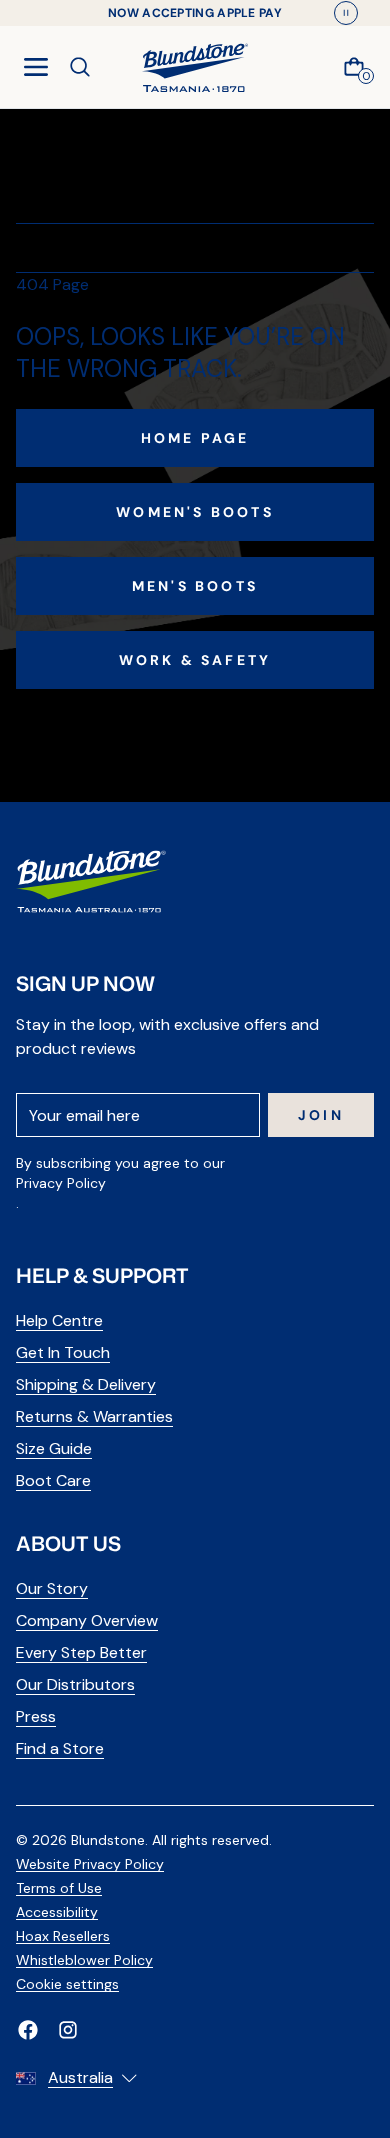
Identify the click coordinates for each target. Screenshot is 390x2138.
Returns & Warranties (94, 1416)
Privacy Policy (61, 1183)
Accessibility (57, 1912)
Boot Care (53, 1480)
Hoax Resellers (63, 1936)
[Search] (80, 67)
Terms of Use (59, 1888)
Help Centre (59, 1320)
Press (36, 1716)
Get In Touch (63, 1352)
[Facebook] (28, 2030)
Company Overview (87, 1620)
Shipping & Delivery (86, 1384)
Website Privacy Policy (90, 1864)
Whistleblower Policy (84, 1960)
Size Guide (54, 1448)
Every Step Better (81, 1652)
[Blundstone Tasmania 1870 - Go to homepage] (195, 67)
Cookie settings (67, 1984)
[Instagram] (68, 2030)
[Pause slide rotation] (346, 13)
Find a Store (60, 1748)
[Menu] (36, 67)
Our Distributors (75, 1684)
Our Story (52, 1588)
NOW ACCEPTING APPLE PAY (195, 13)
